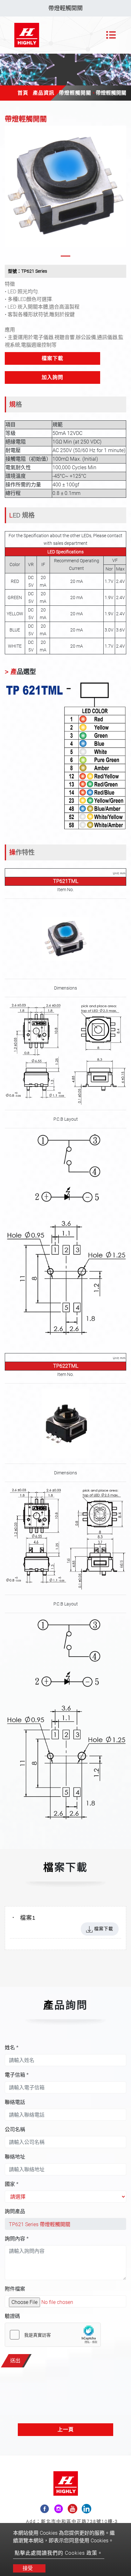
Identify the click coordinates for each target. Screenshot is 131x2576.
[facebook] (45, 2509)
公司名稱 (15, 2129)
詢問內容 (17, 2239)
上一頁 (66, 2429)
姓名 (12, 2048)
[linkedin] (86, 2509)
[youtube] (72, 2509)
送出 (15, 2361)
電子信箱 (17, 2075)
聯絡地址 (15, 2157)
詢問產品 (15, 2211)
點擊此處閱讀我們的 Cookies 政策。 (59, 2553)
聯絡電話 (15, 2102)
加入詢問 (52, 377)
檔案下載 (52, 358)
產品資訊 (44, 93)
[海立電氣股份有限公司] (27, 35)
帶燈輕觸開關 (75, 93)
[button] (9, 193)
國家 (12, 2184)
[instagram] (59, 2509)
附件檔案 (15, 2289)
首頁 (23, 93)
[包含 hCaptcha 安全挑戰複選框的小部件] (53, 2335)
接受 (28, 2568)
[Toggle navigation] (111, 35)
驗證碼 (12, 2316)
